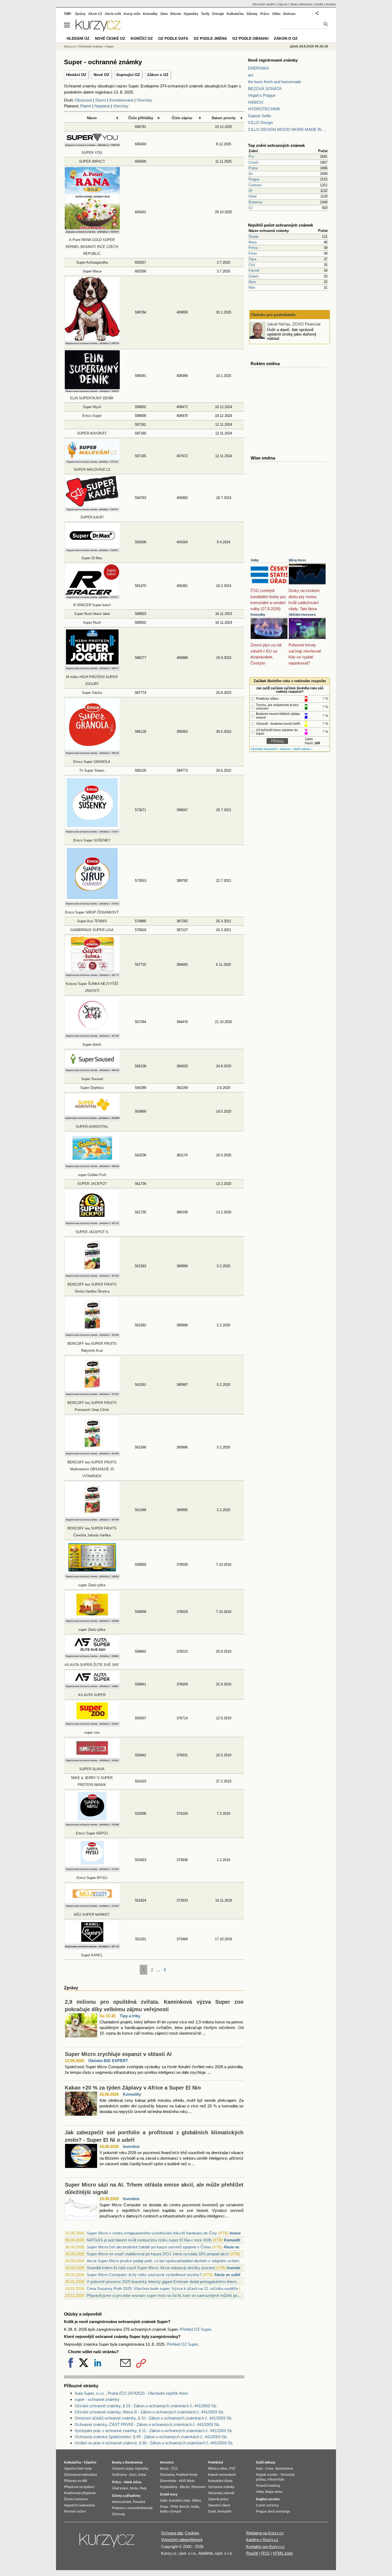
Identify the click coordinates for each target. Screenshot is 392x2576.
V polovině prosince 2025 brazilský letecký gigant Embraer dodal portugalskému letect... (163, 2282)
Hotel (253, 196)
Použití (252, 2553)
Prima (253, 248)
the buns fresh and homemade (275, 82)
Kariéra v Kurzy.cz (262, 2540)
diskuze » (287, 749)
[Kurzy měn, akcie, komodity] (107, 2542)
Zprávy (80, 14)
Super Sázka (92, 693)
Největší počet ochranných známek (281, 225)
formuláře (225, 2511)
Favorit (254, 270)
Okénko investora (302, 615)
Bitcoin (176, 14)
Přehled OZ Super (195, 2329)
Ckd (252, 265)
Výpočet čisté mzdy (78, 2469)
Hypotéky (191, 14)
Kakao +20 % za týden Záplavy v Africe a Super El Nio (133, 2088)
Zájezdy (283, 4)
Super (110, 46)
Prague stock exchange (273, 2511)
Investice (131, 2146)
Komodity (132, 2094)
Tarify (205, 14)
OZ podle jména (210, 38)
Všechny (144, 100)
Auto (259, 2469)
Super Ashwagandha (92, 262)
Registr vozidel (267, 2475)
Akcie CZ (95, 14)
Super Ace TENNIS (92, 921)
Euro (133, 2475)
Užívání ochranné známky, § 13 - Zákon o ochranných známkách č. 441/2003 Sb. (146, 2406)
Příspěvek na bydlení (79, 2487)
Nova (253, 242)
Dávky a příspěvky (126, 2496)
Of (250, 191)
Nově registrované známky (273, 60)
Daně (212, 2511)
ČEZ (174, 2469)
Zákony (252, 14)
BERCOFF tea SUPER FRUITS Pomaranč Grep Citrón (92, 1406)
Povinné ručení (75, 2511)
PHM (174, 2507)
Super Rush (92, 623)
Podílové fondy (187, 2475)
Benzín (185, 2507)
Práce (265, 14)
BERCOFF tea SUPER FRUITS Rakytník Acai (92, 1347)
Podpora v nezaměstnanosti (132, 2508)
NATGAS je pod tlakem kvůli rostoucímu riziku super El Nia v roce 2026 (149, 2240)
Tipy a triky (130, 2016)
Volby (255, 560)
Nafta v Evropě (171, 2511)
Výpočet (90, 2462)
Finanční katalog (268, 2486)
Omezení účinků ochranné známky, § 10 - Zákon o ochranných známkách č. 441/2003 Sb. (153, 2418)
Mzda (134, 2488)
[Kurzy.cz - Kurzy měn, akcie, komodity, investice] (98, 30)
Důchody (119, 2514)
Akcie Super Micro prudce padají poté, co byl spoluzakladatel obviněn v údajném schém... (165, 2261)
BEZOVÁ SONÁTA (265, 89)
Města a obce (218, 2469)
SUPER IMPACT (92, 161)
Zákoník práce (218, 2499)
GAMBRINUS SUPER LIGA (92, 930)
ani (251, 75)
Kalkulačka (235, 14)
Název (92, 118)
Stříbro (197, 2501)
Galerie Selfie (260, 116)
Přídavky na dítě (76, 2481)
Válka (276, 14)
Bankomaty (134, 2462)
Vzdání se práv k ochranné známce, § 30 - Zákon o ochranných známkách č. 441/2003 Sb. (154, 2443)
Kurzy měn (132, 14)
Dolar (142, 2475)
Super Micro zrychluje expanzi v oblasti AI (118, 2054)
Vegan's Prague (262, 95)
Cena (269, 2469)
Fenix (253, 253)
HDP (182, 2481)
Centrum (255, 185)
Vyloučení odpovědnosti (182, 2540)
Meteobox (306, 4)
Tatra (252, 259)
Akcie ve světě (237, 2247)
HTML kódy (283, 2553)
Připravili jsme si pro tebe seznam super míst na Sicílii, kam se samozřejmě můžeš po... (164, 2295)
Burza (164, 2469)
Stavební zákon (219, 2505)
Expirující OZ (128, 75)
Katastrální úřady (220, 2481)
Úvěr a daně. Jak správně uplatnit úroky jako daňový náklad (292, 334)
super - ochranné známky (97, 2399)
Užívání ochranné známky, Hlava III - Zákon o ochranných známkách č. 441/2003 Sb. (149, 2412)
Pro (251, 157)
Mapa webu (274, 2492)
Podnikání (215, 2462)
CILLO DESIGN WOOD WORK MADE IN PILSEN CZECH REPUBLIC (288, 129)
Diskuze (289, 14)
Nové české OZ (110, 38)
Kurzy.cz (70, 46)
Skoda (253, 237)
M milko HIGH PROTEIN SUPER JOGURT (92, 680)
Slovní (101, 100)
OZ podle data (173, 38)
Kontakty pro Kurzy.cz (265, 2547)
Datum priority (224, 118)
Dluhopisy (167, 2475)
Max (252, 287)
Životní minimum (76, 2499)
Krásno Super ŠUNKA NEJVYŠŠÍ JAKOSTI (92, 987)
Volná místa (133, 2482)
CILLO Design (260, 122)
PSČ (232, 2469)
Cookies (192, 2533)
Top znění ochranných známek (276, 145)
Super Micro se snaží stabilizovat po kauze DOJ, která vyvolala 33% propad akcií (158, 2254)
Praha (253, 168)
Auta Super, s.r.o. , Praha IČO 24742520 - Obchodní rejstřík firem (131, 2393)
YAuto (294, 4)
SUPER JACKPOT (92, 1184)
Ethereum (199, 2487)
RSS (265, 2553)
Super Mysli (92, 407)
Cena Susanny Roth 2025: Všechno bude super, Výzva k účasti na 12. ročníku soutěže (162, 2289)
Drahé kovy (169, 2494)
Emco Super (92, 416)
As (251, 174)
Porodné (139, 2502)
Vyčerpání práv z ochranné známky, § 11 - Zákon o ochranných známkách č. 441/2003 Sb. (154, 2431)
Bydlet (319, 4)
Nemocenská (122, 2502)
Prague (254, 179)
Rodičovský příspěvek (80, 2493)
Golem (254, 276)
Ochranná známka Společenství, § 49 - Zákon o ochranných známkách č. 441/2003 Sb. (151, 2437)
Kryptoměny (169, 2487)
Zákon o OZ (158, 75)
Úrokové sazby (123, 2469)
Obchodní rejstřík (264, 4)
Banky (117, 2462)
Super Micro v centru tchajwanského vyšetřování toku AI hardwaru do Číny (152, 2233)
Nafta (195, 2507)
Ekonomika (168, 2481)
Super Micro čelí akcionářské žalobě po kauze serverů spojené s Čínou (149, 2247)
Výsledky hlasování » (265, 749)
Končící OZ (142, 38)
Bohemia (255, 202)
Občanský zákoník (221, 2493)
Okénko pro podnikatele (273, 315)
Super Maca (92, 271)
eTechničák (276, 2480)
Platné (86, 106)
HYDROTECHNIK (264, 109)
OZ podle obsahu (250, 38)
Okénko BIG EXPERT (108, 2061)
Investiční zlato (179, 2501)
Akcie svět (113, 14)
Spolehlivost (284, 2469)
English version (268, 2499)
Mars (252, 282)
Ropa (164, 2507)
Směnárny (119, 2475)
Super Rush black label (92, 614)
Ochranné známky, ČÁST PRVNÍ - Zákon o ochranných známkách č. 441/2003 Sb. (147, 2424)
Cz (251, 208)
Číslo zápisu (182, 118)
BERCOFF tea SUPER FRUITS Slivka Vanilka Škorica (92, 1288)
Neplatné (102, 106)
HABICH (256, 102)
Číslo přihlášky (141, 118)
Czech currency (267, 2505)
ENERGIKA (258, 68)
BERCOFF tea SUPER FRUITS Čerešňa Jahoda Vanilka (92, 1532)
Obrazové (83, 100)
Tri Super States (92, 770)
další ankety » (303, 749)
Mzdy (191, 2481)
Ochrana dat (172, 2533)
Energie (218, 14)
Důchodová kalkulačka (81, 2475)
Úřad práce (120, 2488)
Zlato (164, 14)
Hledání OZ (76, 75)
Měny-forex (297, 560)
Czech (253, 162)
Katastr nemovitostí (222, 2475)
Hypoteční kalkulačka (79, 2505)
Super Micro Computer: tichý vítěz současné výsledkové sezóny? (144, 2275)
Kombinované (121, 100)
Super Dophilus (92, 1088)
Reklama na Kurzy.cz (265, 2533)
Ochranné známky (91, 46)
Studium (331, 4)
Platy (143, 2488)
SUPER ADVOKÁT (92, 433)
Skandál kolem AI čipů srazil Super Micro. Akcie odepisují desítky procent (151, 2268)
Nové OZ (101, 75)
